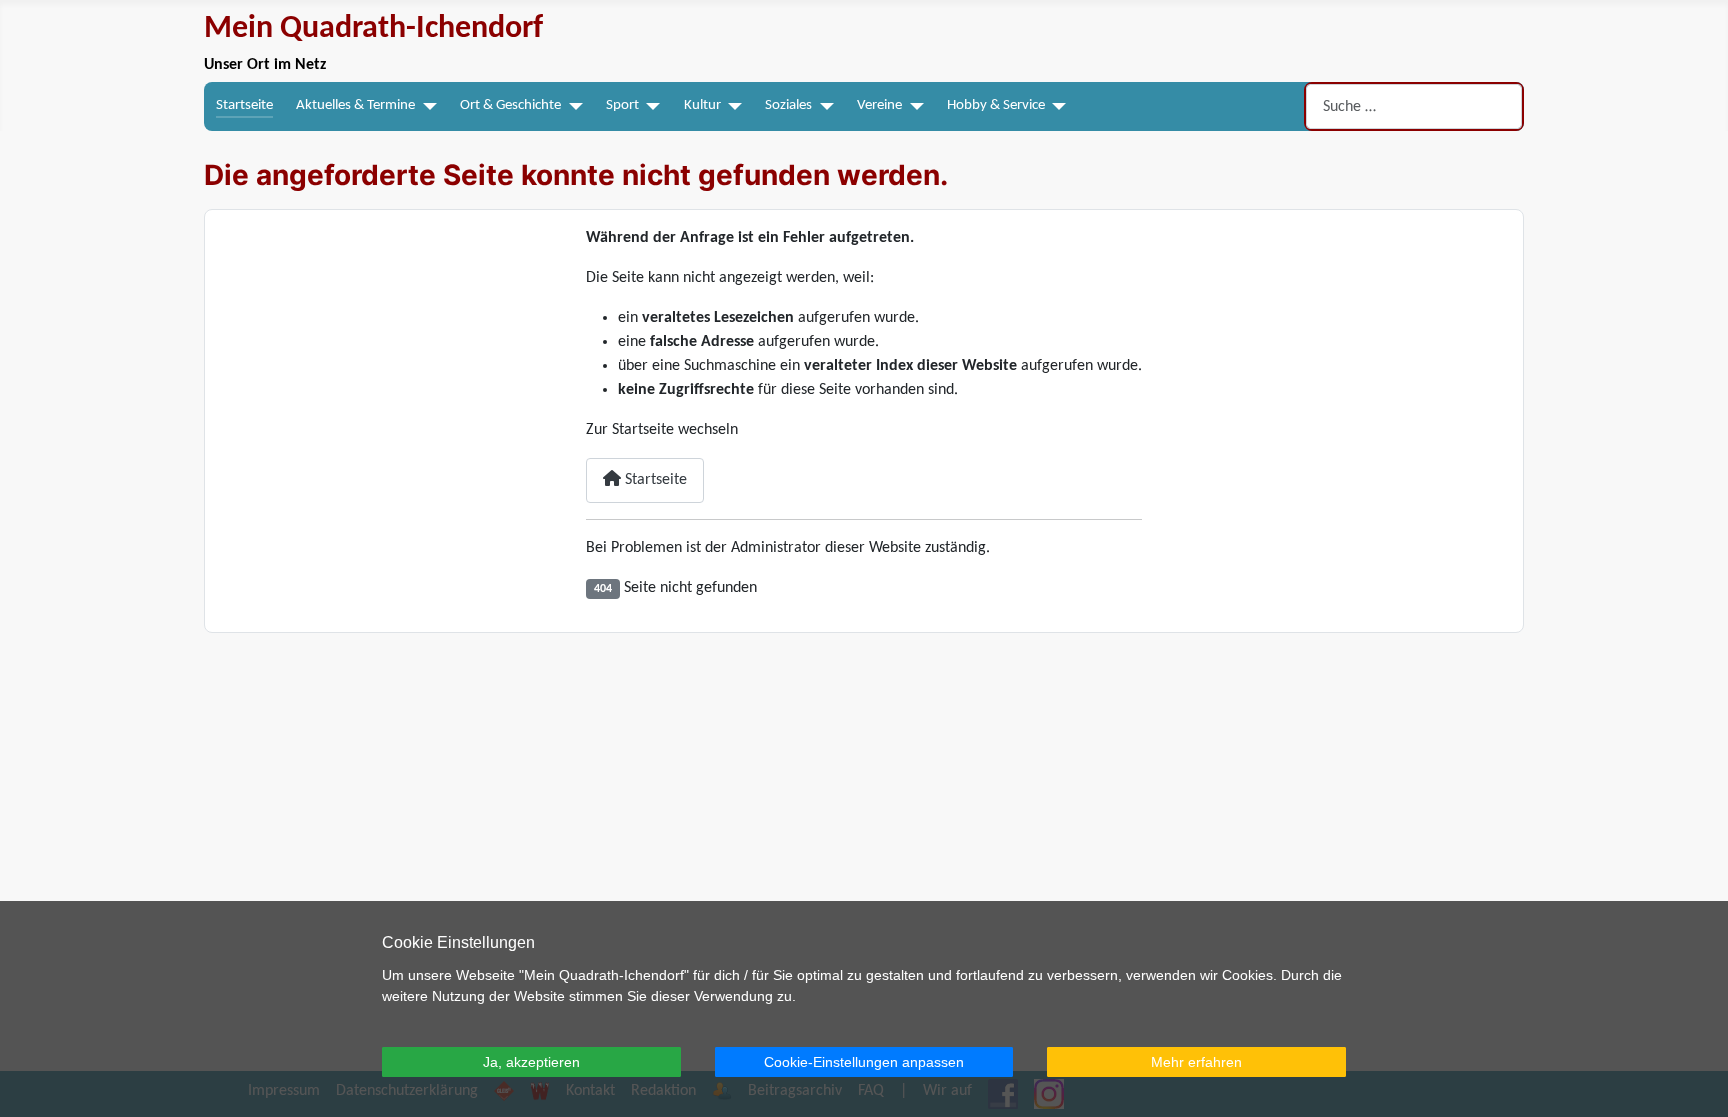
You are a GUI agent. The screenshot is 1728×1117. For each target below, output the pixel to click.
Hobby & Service (996, 105)
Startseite (244, 105)
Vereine (879, 105)
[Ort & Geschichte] (572, 106)
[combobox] (1414, 106)
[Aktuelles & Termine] (426, 106)
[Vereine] (913, 106)
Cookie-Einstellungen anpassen (864, 1062)
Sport (622, 105)
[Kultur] (732, 106)
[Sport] (650, 106)
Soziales (788, 105)
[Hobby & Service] (1056, 106)
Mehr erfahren (1196, 1062)
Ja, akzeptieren (531, 1062)
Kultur (702, 105)
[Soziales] (823, 106)
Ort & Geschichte (510, 105)
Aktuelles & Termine (355, 105)
